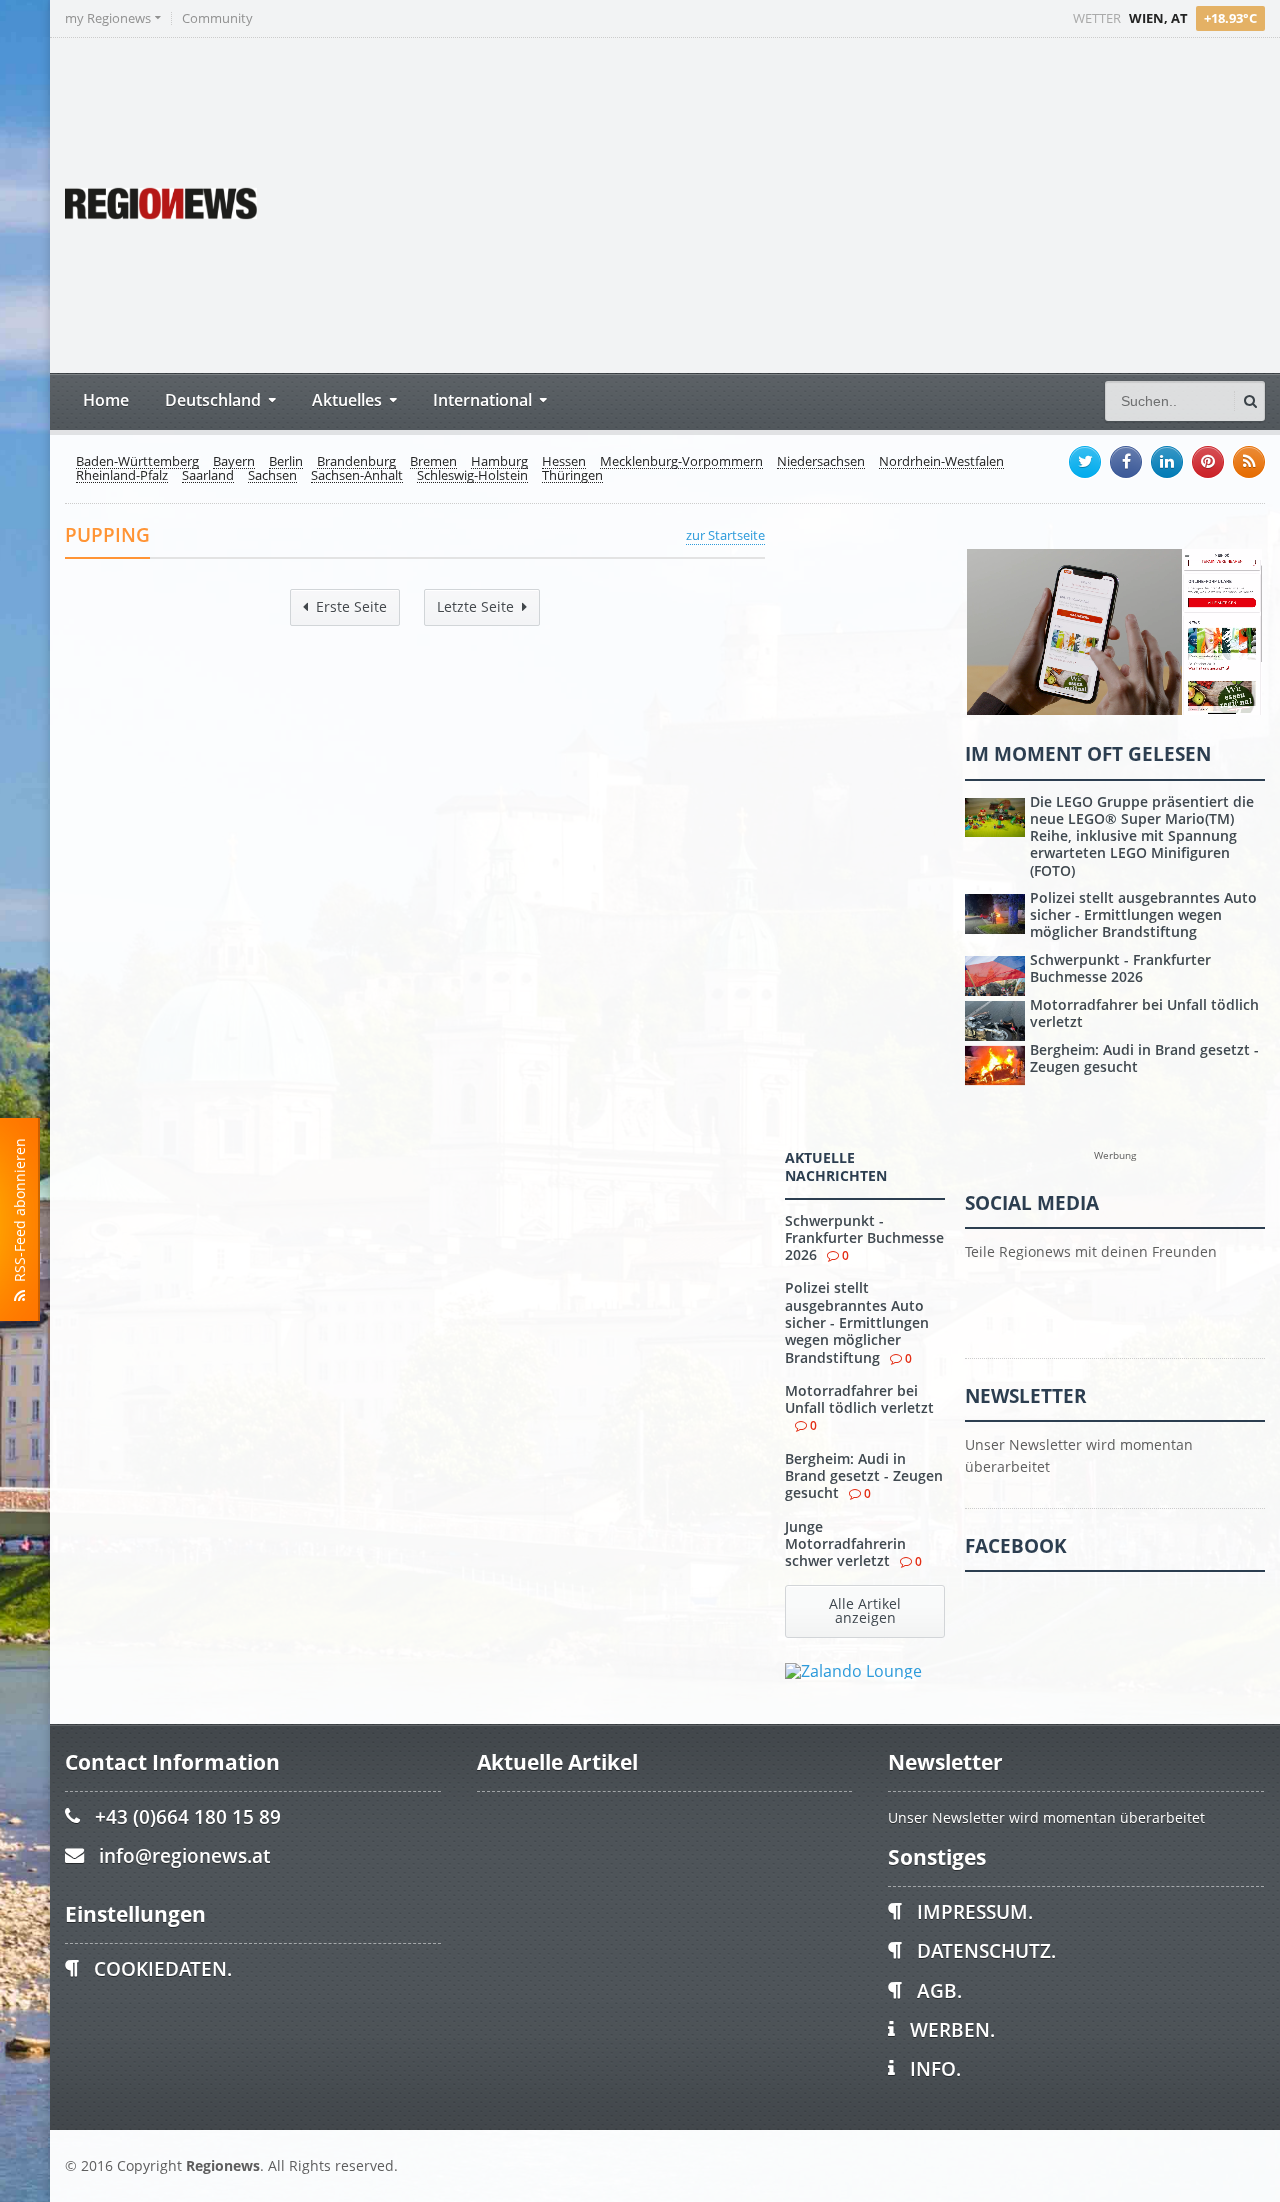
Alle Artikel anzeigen (865, 1610)
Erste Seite (351, 606)
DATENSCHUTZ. (986, 1950)
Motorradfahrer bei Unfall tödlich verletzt (859, 1399)
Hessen (564, 462)
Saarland (208, 476)
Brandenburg (356, 462)
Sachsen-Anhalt (357, 476)
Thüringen (572, 476)
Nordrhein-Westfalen (941, 462)
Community (217, 18)
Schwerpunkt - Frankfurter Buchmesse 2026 (864, 1238)
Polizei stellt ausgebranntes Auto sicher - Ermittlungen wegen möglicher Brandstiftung (857, 1322)
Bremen (433, 462)
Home (106, 399)
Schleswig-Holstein (472, 476)
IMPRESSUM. (975, 1911)
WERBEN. (952, 2029)
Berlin (286, 462)
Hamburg (499, 462)
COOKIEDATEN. (163, 1968)
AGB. (939, 1990)
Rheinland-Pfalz (122, 476)
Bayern (234, 462)
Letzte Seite (475, 606)
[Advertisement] (890, 203)
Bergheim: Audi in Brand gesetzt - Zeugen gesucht (864, 1476)
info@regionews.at (184, 1855)
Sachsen (272, 476)
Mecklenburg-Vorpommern (681, 462)
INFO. (935, 2068)
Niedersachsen (821, 462)
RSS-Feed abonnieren (19, 1214)
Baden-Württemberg (137, 462)
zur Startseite (725, 535)
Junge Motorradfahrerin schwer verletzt (845, 1544)
